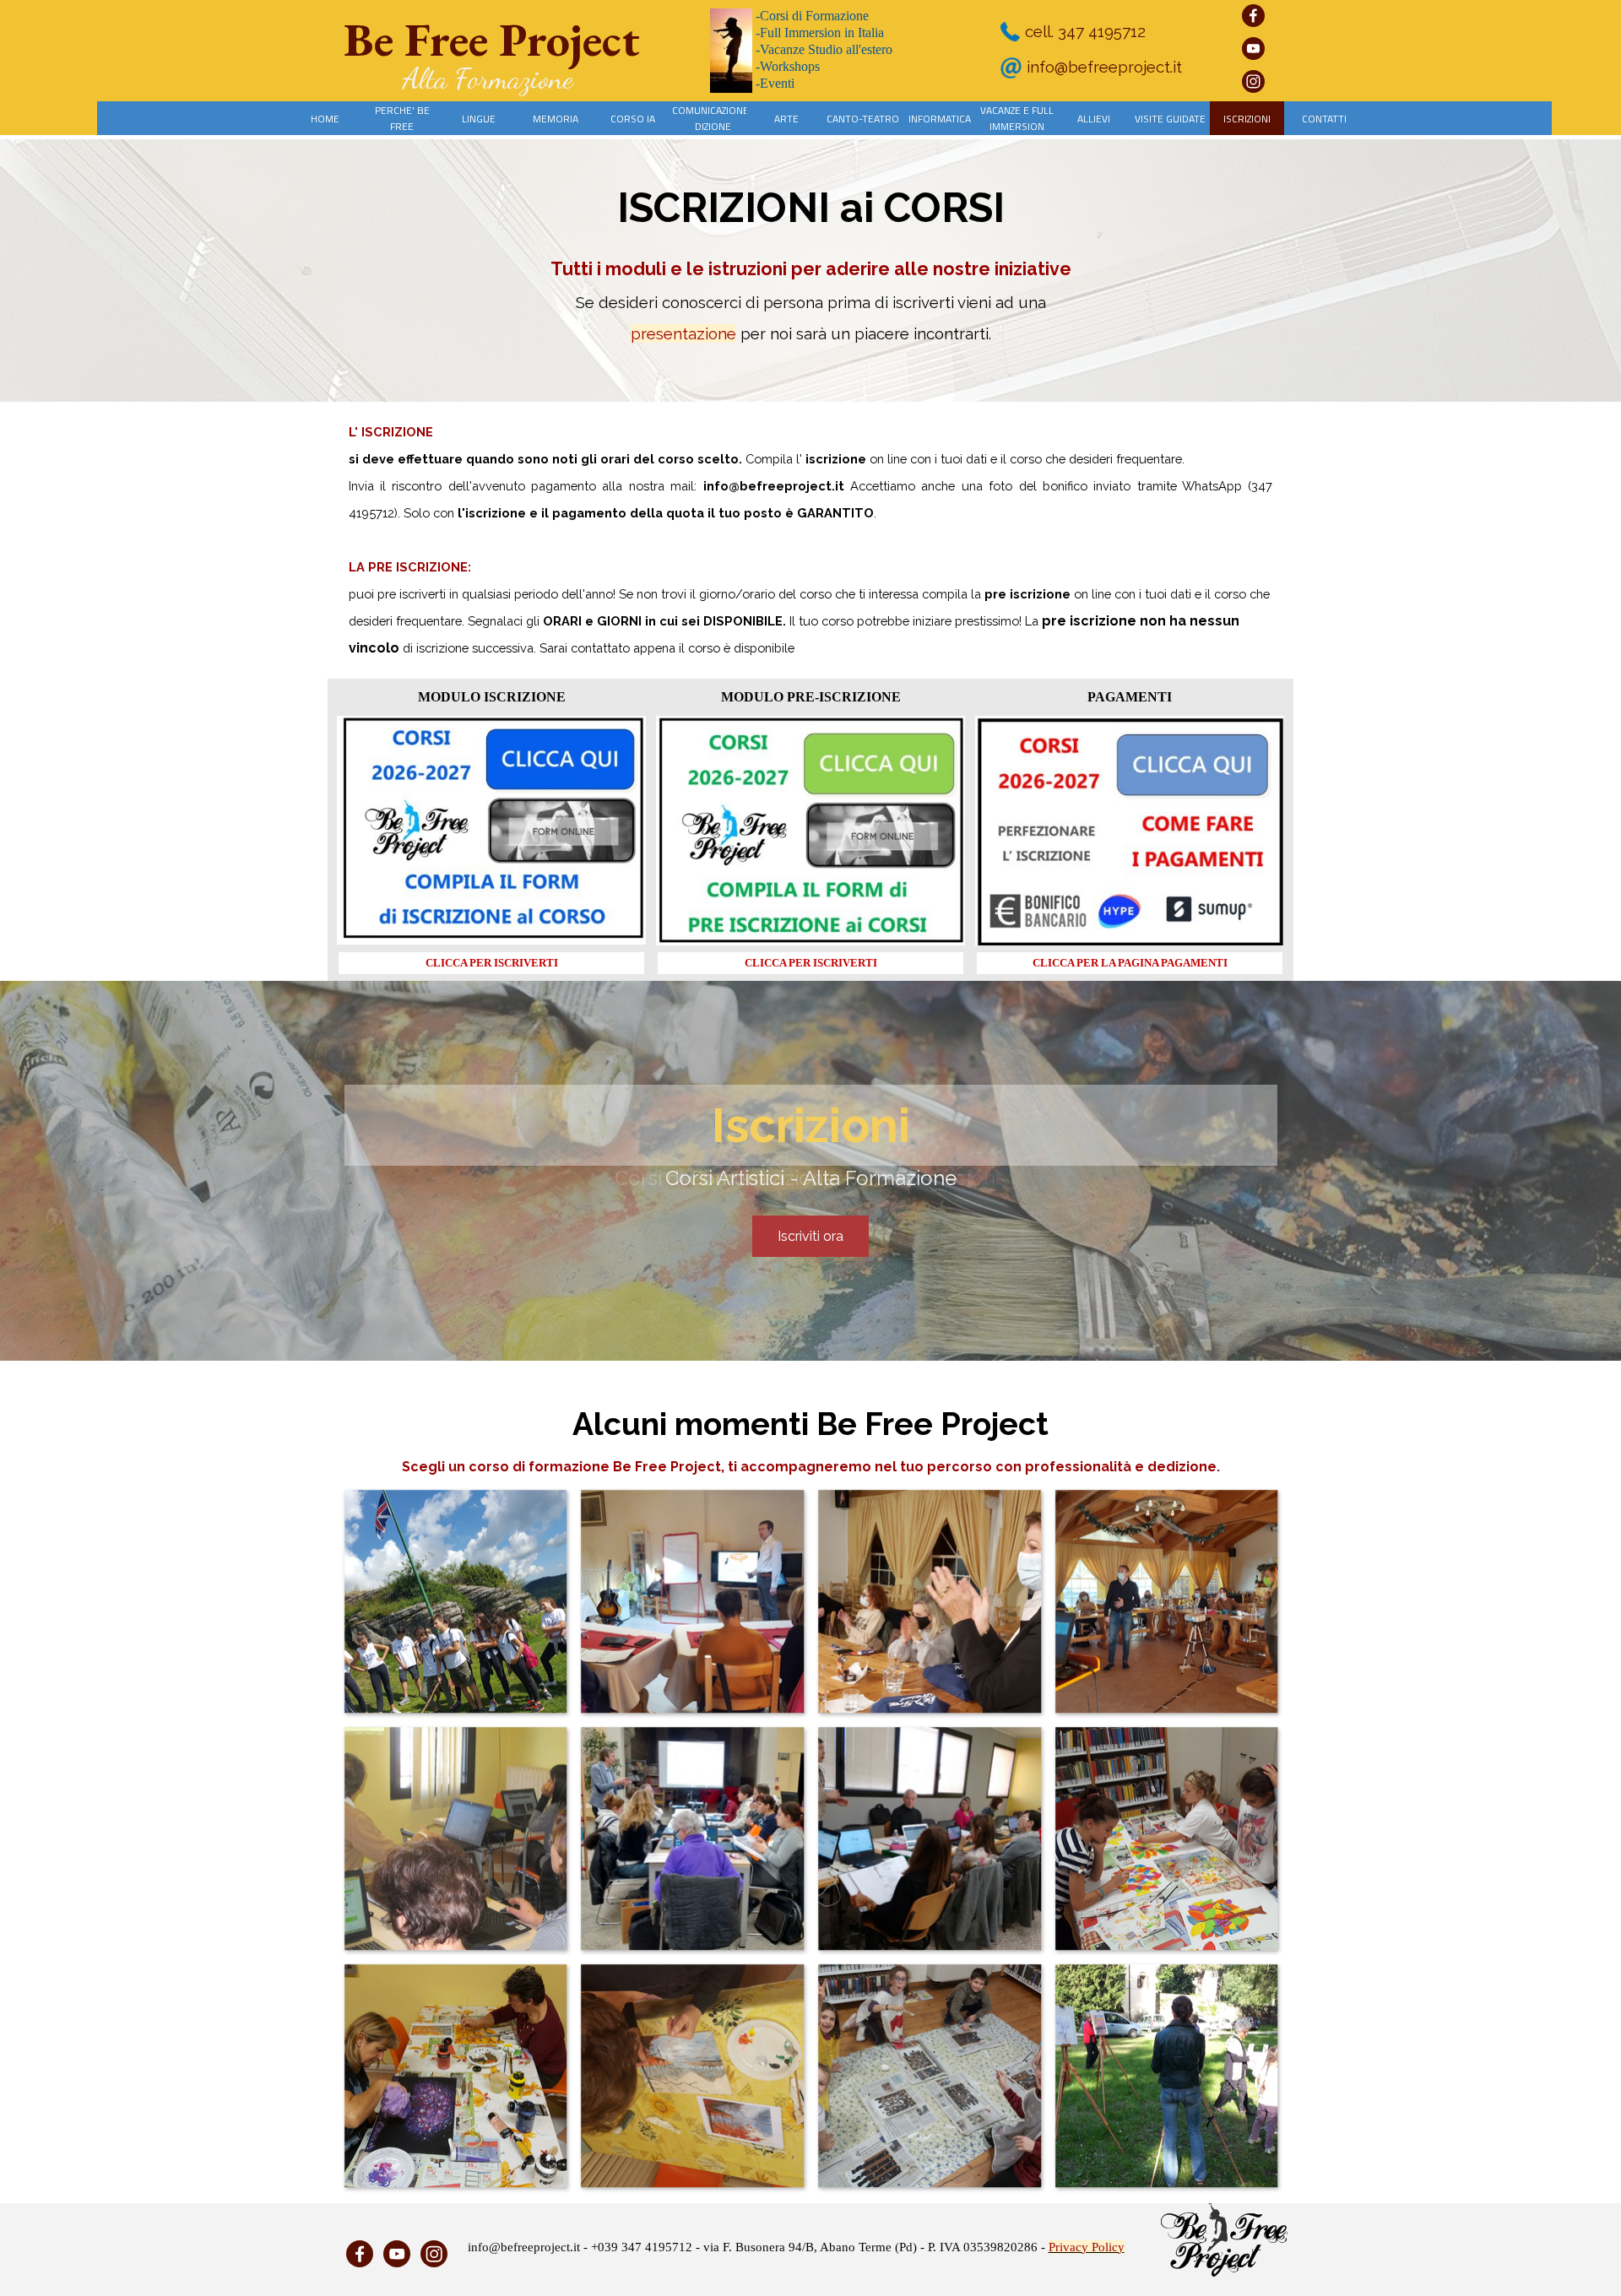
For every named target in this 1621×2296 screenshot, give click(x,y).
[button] (455, 1601)
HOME (325, 119)
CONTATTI (1324, 119)
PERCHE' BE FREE (402, 118)
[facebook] (1253, 16)
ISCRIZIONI (1247, 119)
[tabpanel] (811, 277)
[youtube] (1253, 49)
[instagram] (1253, 81)
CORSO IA (633, 119)
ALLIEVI (1094, 119)
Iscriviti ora (810, 1236)
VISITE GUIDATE (1170, 119)
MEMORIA (556, 119)
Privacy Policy (1087, 2247)
